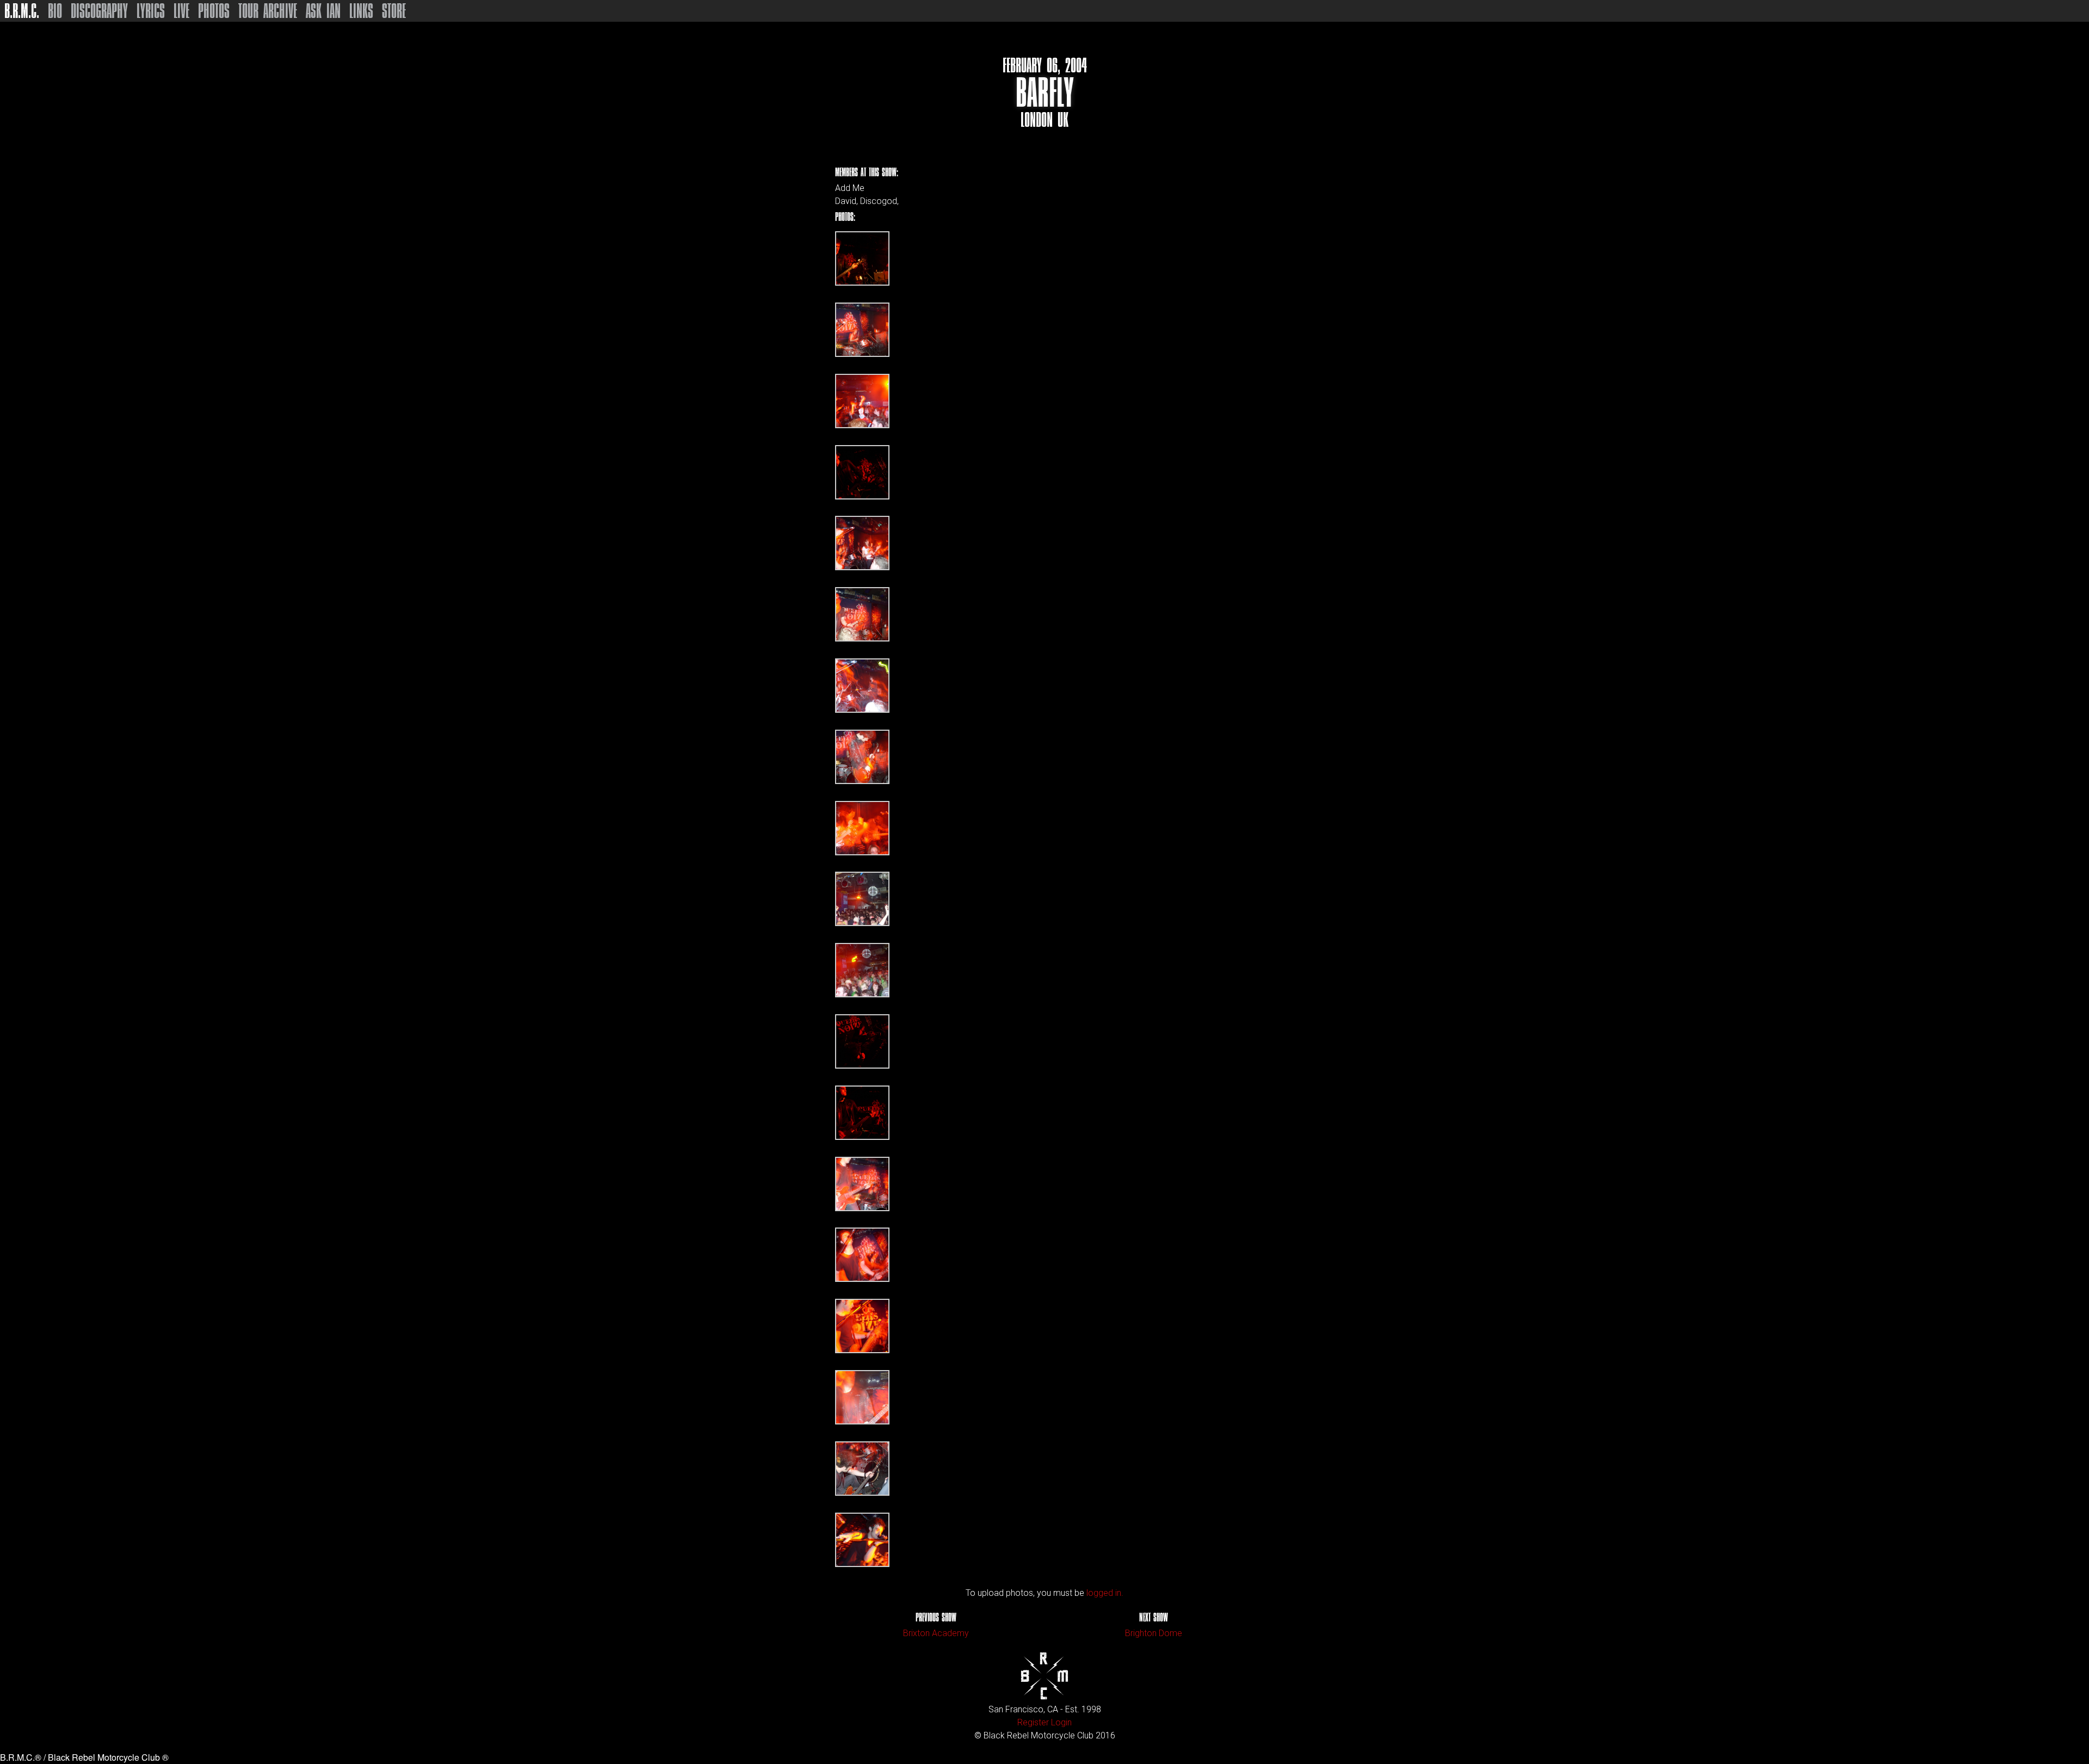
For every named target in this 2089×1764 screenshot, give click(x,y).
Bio (55, 11)
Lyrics (151, 11)
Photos (214, 11)
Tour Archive (268, 11)
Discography (99, 11)
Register (1033, 1722)
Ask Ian (323, 11)
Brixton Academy (936, 1633)
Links (361, 11)
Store (394, 11)
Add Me (850, 188)
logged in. (1105, 1593)
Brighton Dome (1154, 1633)
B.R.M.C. (22, 11)
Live (181, 11)
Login (1061, 1722)
